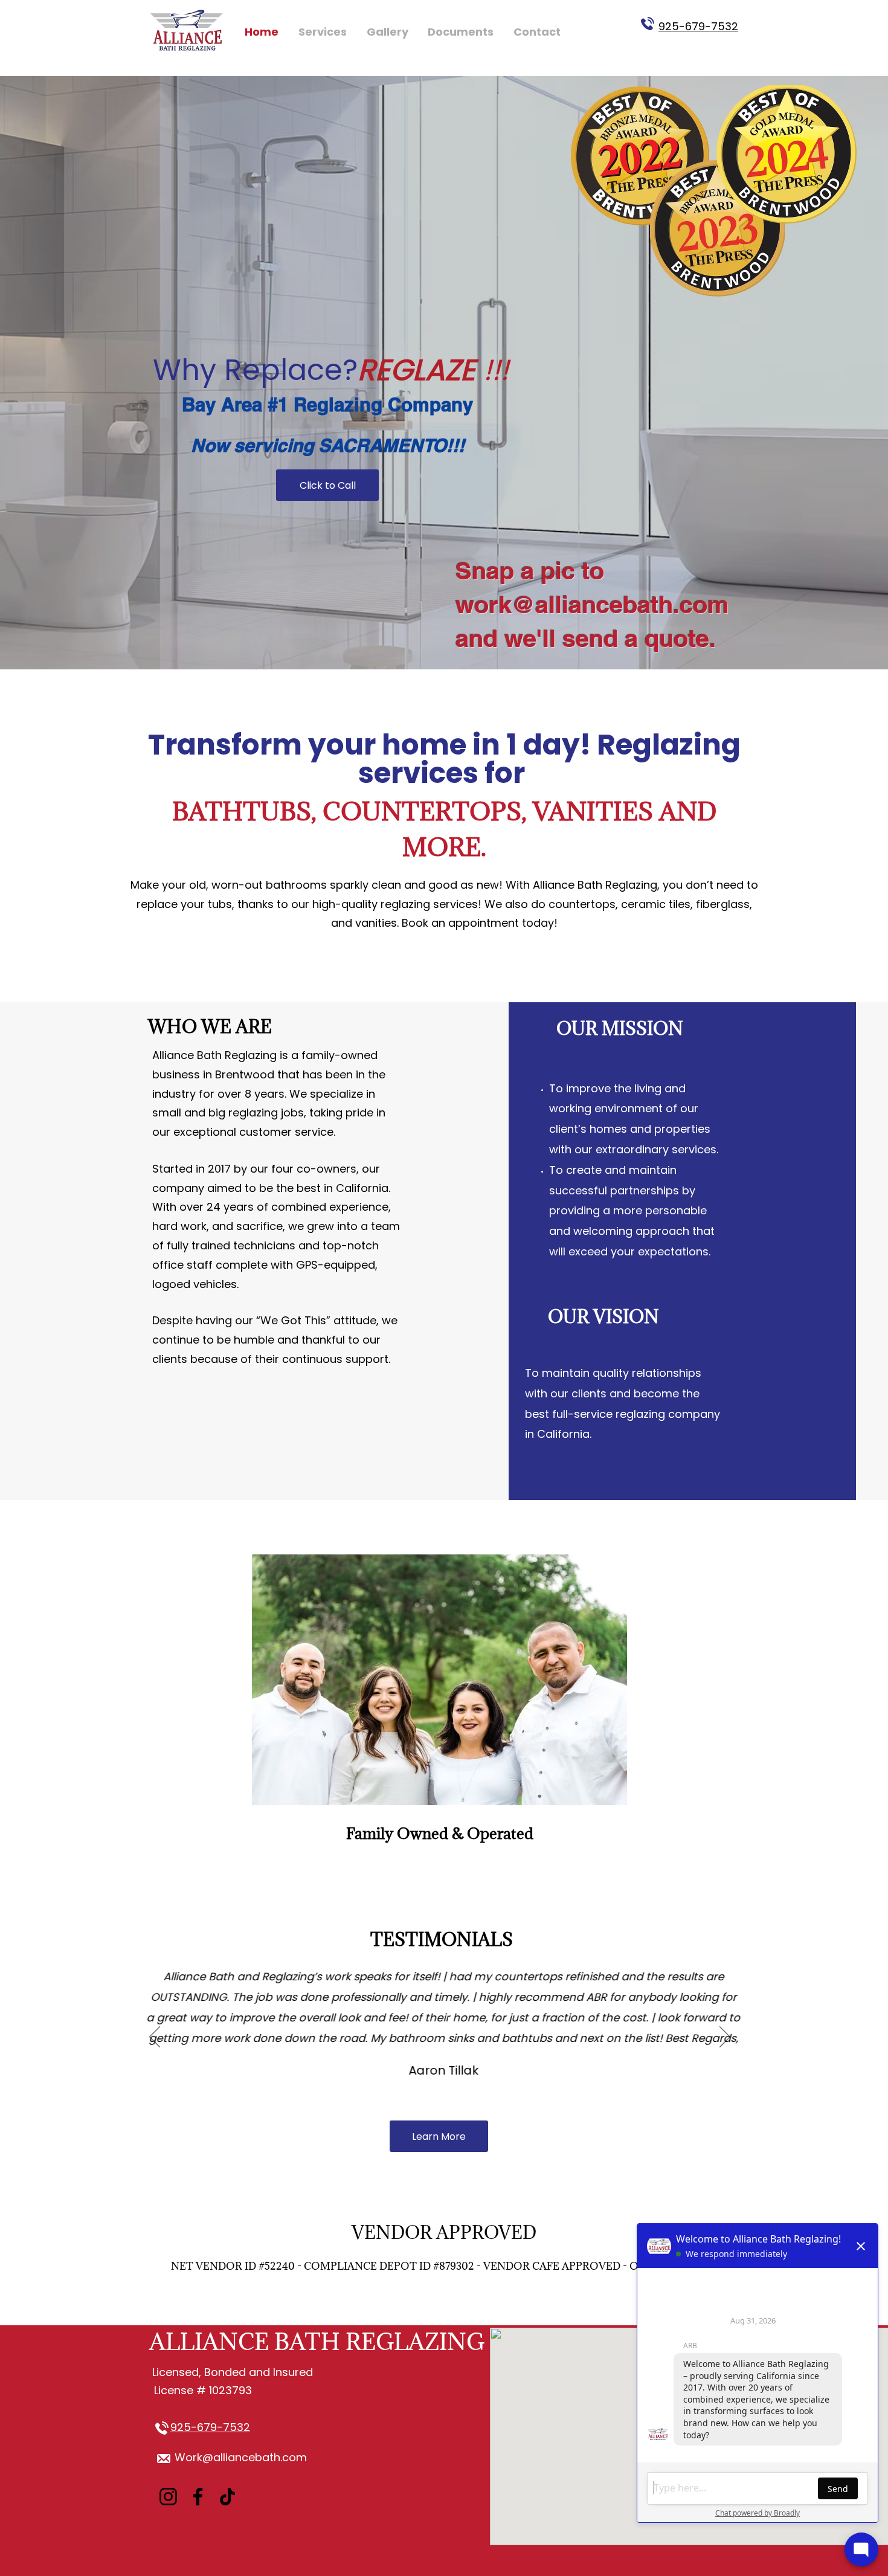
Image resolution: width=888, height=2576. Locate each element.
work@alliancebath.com (592, 604)
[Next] (725, 2038)
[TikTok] (227, 2497)
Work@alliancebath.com (241, 2457)
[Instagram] (168, 2497)
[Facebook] (198, 2497)
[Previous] (155, 2038)
